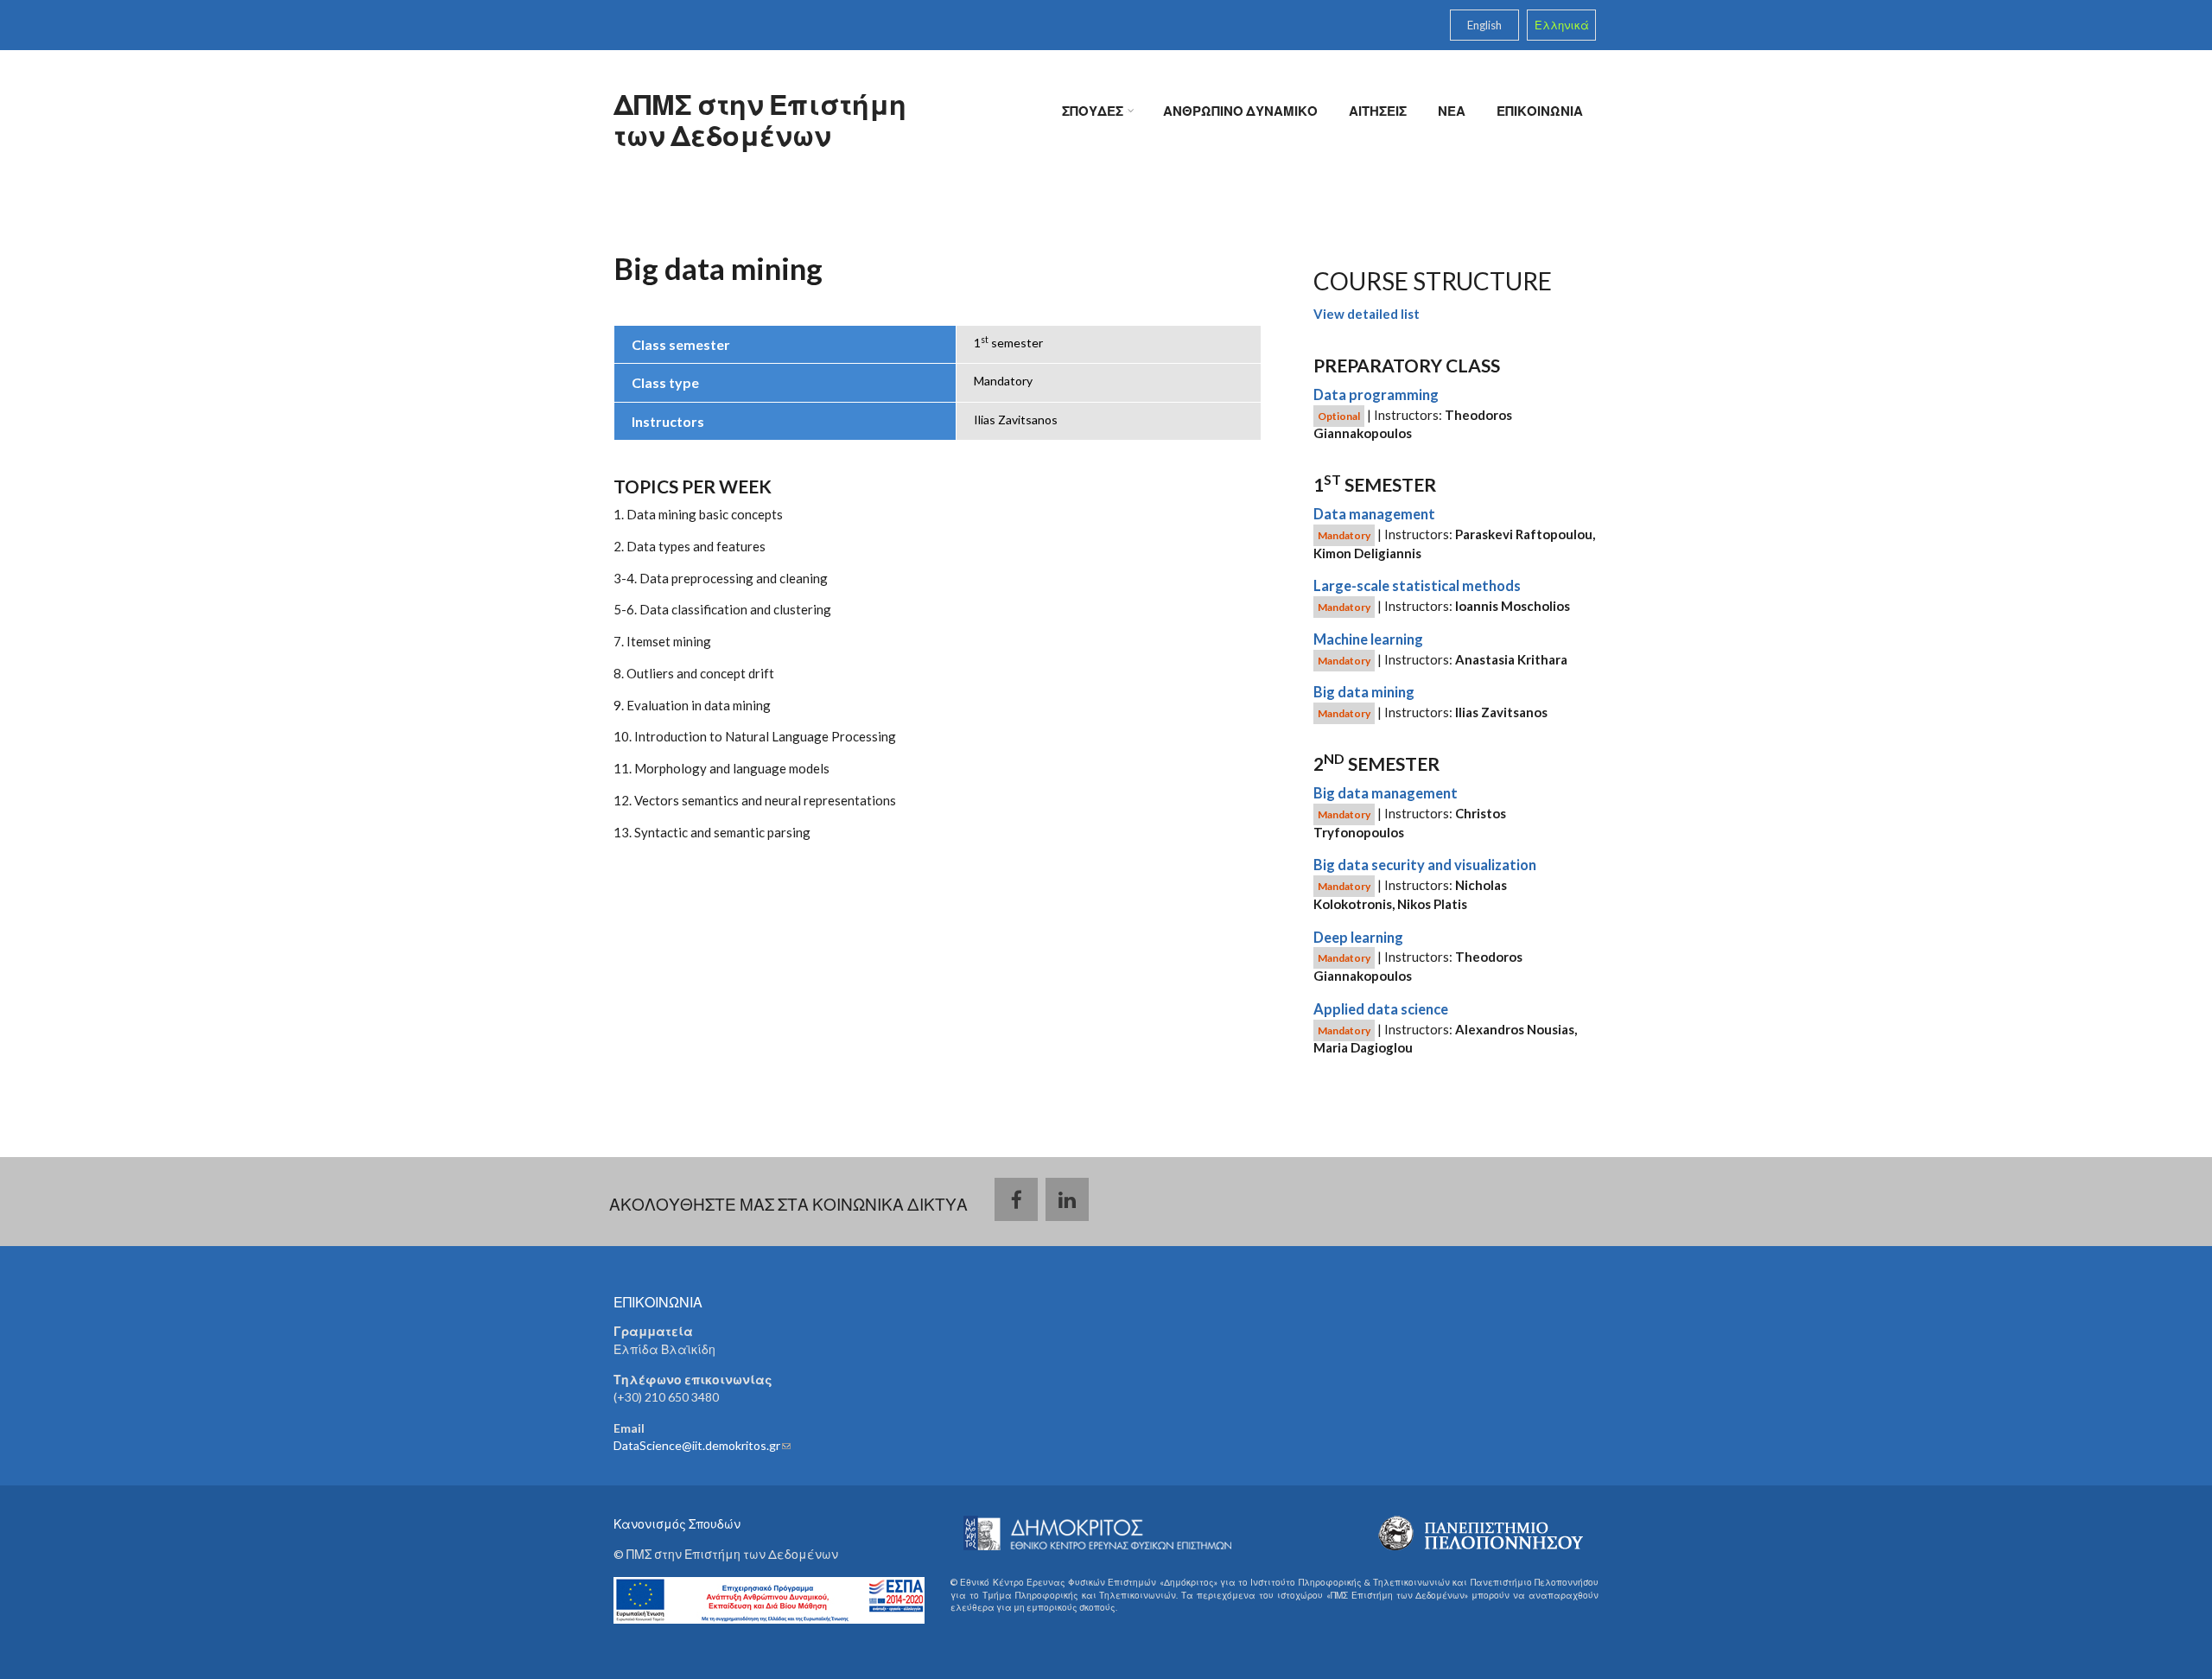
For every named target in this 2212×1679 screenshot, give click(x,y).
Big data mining (1364, 692)
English (1484, 25)
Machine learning (1368, 639)
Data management (1374, 514)
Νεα (1452, 111)
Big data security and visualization (1425, 865)
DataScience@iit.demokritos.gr (702, 1445)
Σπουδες (1096, 112)
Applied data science (1381, 1009)
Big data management (1386, 793)
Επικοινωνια (1540, 111)
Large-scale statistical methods (1417, 586)
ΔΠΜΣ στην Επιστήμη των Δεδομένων (760, 120)
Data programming (1376, 395)
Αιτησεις (1378, 111)
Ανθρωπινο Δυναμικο (1240, 111)
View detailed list (1367, 314)
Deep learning (1358, 938)
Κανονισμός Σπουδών (677, 1524)
